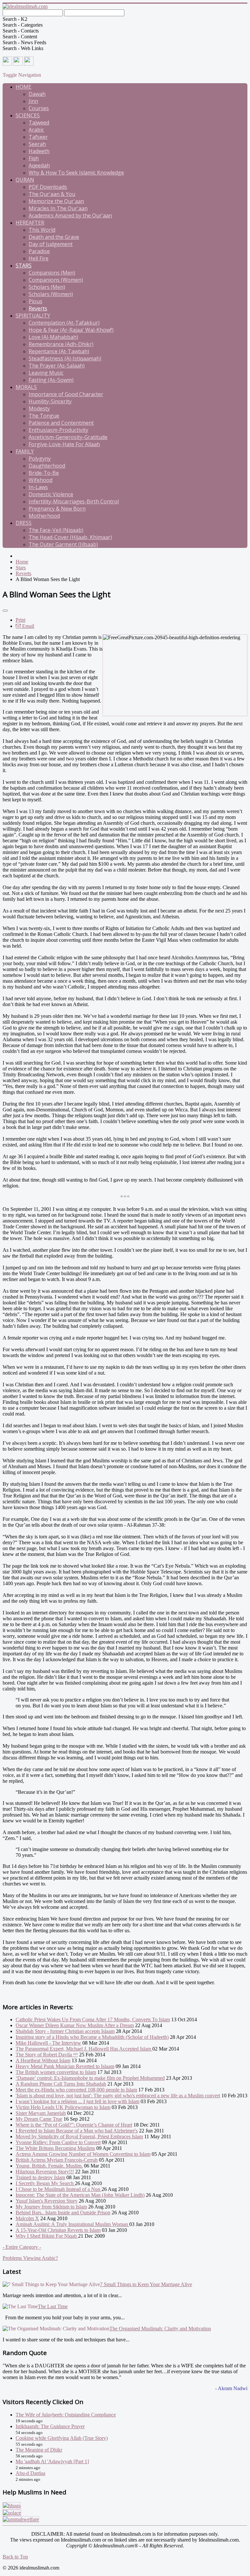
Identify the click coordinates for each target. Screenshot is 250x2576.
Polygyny (40, 459)
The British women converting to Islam (56, 2072)
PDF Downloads (48, 187)
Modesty (39, 408)
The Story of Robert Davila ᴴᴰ (47, 2055)
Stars (24, 265)
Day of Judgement (51, 244)
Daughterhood (47, 466)
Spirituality (33, 316)
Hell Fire (39, 258)
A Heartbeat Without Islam (43, 2060)
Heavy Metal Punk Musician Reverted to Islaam (65, 2066)
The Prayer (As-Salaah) (57, 366)
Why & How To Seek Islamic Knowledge (76, 173)
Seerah (37, 144)
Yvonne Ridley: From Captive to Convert (58, 2142)
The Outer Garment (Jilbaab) (63, 544)
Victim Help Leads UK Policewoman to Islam (63, 2107)
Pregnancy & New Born (57, 509)
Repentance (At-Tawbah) (59, 351)
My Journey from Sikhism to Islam (51, 2207)
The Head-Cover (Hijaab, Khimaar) (70, 537)
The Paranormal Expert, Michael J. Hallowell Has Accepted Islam (84, 2049)
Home (23, 87)
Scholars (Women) (51, 294)
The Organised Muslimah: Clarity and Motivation (160, 2329)
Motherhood (44, 516)
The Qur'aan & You (52, 194)
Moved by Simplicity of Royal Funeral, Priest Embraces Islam (79, 2136)
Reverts (38, 308)
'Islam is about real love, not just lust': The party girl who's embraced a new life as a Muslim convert (118, 2096)
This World (42, 230)
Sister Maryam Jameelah (41, 2113)
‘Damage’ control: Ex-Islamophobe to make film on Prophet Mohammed (90, 2078)
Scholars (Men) (47, 287)
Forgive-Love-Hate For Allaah (64, 444)
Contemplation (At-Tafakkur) (64, 323)
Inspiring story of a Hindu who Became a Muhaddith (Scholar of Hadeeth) (92, 2037)
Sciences (28, 115)
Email (28, 626)
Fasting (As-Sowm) (51, 380)
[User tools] (5, 611)
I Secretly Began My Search (45, 2183)
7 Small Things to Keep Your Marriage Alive (146, 2284)
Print (21, 620)
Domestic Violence (51, 494)
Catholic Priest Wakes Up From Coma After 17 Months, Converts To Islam (93, 2019)
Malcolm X (27, 2218)
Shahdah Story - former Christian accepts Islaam (65, 2031)
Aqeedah (39, 165)
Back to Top (15, 2557)
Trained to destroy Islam (40, 2177)
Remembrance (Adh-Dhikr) (61, 344)
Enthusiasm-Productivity (58, 430)
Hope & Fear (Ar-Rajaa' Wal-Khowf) (71, 330)
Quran (25, 180)
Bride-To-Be (44, 473)
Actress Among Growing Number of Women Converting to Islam (83, 2154)
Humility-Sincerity (50, 401)
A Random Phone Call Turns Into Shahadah (61, 2084)
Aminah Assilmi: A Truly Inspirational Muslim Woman (72, 2224)
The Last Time (53, 2306)
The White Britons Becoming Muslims (55, 2148)
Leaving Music (46, 373)
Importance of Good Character (66, 394)
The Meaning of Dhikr (39, 2450)
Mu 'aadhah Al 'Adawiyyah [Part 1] (52, 2461)
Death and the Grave (54, 237)
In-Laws (38, 487)
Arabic (36, 130)
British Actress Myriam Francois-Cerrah (57, 2160)
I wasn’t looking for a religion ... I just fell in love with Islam (77, 2101)
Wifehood (41, 480)
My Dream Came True (39, 2119)
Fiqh (34, 158)
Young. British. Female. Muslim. (49, 2166)
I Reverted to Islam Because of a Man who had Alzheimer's (77, 2131)
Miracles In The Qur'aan (58, 208)
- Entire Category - (22, 2247)
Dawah (37, 94)
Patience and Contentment (61, 423)
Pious (35, 301)
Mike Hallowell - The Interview (48, 2043)
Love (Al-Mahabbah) (53, 337)
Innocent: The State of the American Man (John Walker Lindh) (80, 2195)
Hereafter (30, 223)
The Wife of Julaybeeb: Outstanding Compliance (66, 2415)
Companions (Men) (52, 273)
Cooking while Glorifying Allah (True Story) (62, 2438)
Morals (26, 387)
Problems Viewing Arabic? (30, 2258)
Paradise (39, 251)
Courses (39, 108)
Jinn (33, 101)
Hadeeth (39, 151)
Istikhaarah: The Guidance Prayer (50, 2426)
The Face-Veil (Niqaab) (56, 530)
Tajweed (39, 123)
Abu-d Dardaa (30, 2473)
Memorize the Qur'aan (56, 201)
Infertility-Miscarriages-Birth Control (74, 501)
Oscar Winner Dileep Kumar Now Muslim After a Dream (75, 2025)
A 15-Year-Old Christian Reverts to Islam (58, 2230)
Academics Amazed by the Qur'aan (70, 215)
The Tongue (44, 416)
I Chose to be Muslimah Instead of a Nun (59, 2189)
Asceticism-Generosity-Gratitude (68, 437)
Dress (24, 523)
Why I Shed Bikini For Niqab (47, 2236)
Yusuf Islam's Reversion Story (47, 2201)
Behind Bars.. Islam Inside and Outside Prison (63, 2213)
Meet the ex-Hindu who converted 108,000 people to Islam (76, 2090)
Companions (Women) (56, 280)
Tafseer (38, 137)
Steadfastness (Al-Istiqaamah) (65, 358)
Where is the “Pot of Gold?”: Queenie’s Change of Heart (74, 2125)
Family (25, 451)
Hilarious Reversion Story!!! (45, 2172)
